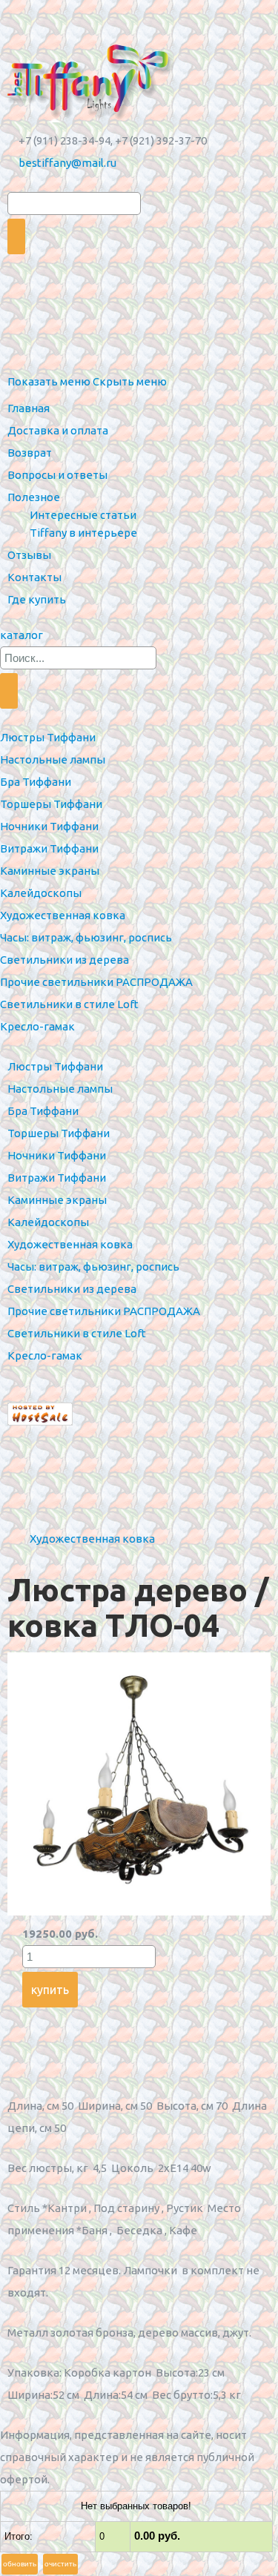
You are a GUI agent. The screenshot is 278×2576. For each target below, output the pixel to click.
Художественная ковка (92, 1539)
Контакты (34, 577)
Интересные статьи (83, 515)
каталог (21, 635)
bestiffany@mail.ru (67, 163)
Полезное (34, 497)
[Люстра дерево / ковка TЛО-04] (139, 1911)
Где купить (37, 599)
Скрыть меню (130, 381)
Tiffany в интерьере (83, 533)
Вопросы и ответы (57, 475)
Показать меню (49, 381)
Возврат (30, 453)
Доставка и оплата (58, 430)
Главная (29, 408)
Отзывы (29, 555)
